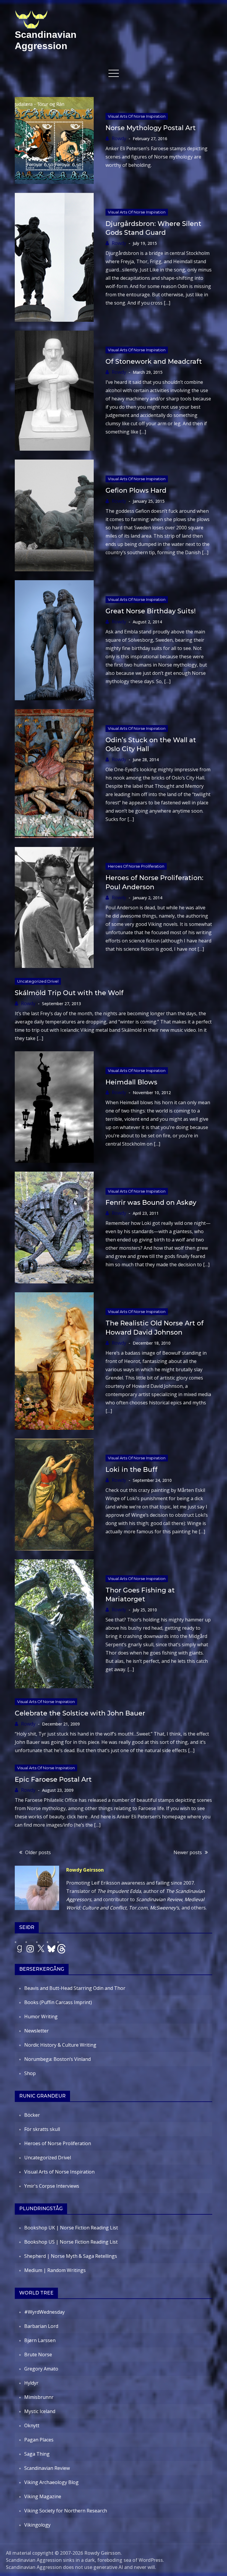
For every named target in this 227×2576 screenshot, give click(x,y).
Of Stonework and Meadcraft (154, 362)
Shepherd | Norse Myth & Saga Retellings (71, 2256)
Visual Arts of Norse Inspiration (137, 116)
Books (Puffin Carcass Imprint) (58, 2002)
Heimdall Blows (131, 1082)
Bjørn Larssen (40, 2340)
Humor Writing (41, 2017)
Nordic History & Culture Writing (60, 2045)
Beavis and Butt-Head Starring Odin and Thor (75, 1988)
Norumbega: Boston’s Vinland (57, 2059)
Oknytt (32, 2425)
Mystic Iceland (40, 2411)
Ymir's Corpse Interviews (52, 2186)
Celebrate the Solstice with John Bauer (80, 1713)
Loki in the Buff (132, 1470)
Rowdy (119, 138)
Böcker (32, 2115)
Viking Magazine (43, 2496)
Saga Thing (37, 2454)
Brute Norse (38, 2355)
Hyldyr (31, 2383)
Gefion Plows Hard (136, 490)
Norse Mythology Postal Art (151, 128)
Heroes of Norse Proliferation (136, 866)
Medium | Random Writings (55, 2270)
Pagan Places (39, 2440)
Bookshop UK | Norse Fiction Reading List (71, 2228)
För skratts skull (42, 2129)
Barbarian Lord (41, 2326)
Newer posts (188, 1852)
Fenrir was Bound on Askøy (151, 1203)
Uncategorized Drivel (38, 981)
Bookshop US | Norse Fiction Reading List (71, 2242)
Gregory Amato (41, 2369)
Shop (30, 2073)
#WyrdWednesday (44, 2312)
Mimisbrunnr (39, 2397)
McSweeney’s (164, 1908)
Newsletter (37, 2031)
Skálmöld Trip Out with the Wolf (69, 993)
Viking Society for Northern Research (66, 2511)
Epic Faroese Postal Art (53, 1779)
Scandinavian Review (47, 2468)
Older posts (38, 1852)
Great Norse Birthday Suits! (151, 611)
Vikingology (37, 2525)
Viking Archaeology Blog (51, 2482)
